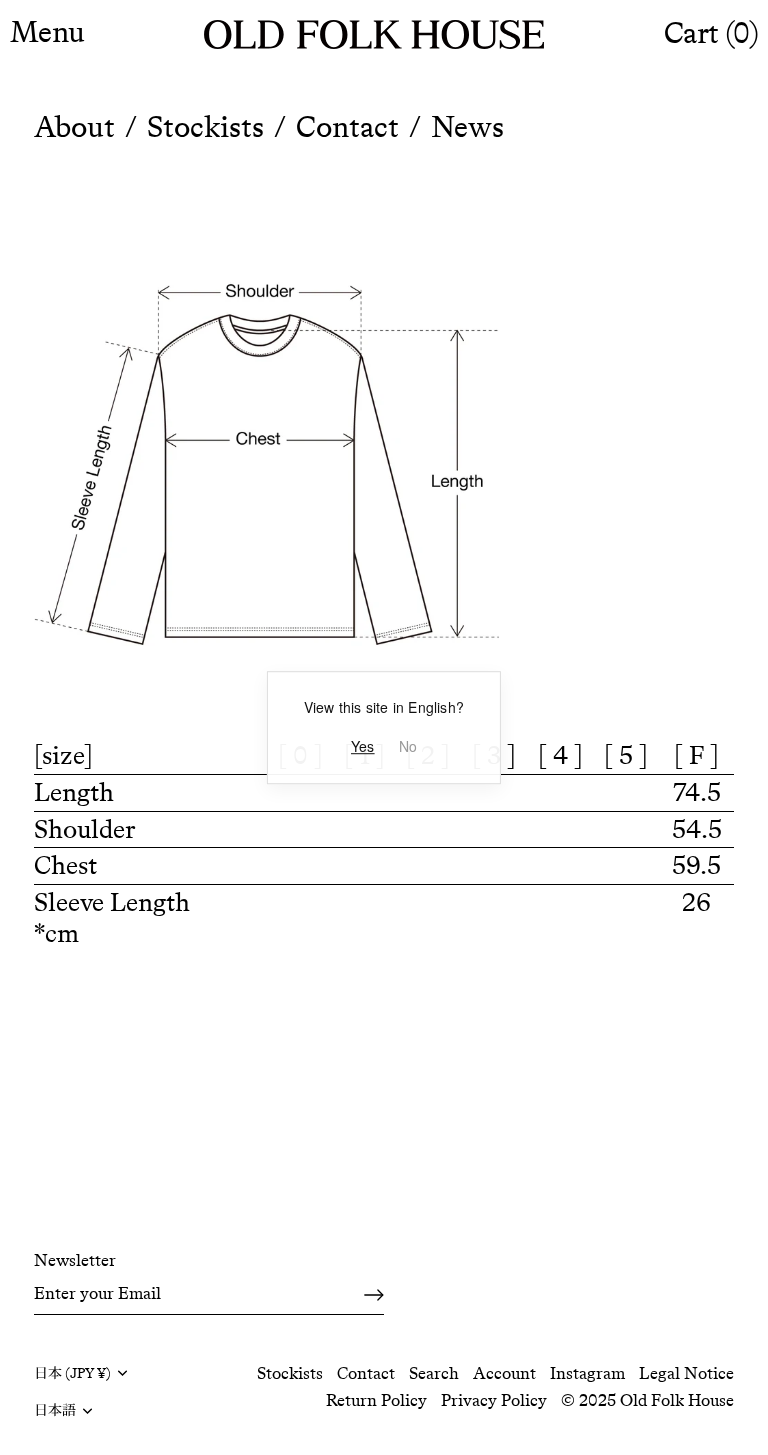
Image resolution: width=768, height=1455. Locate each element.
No (408, 747)
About (74, 127)
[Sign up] (374, 1294)
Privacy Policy (494, 1400)
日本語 (55, 1410)
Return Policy (376, 1400)
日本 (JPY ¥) (72, 1373)
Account (504, 1373)
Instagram (587, 1373)
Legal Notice (686, 1373)
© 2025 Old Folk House (647, 1400)
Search (434, 1373)
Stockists (205, 127)
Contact (347, 127)
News (467, 127)
